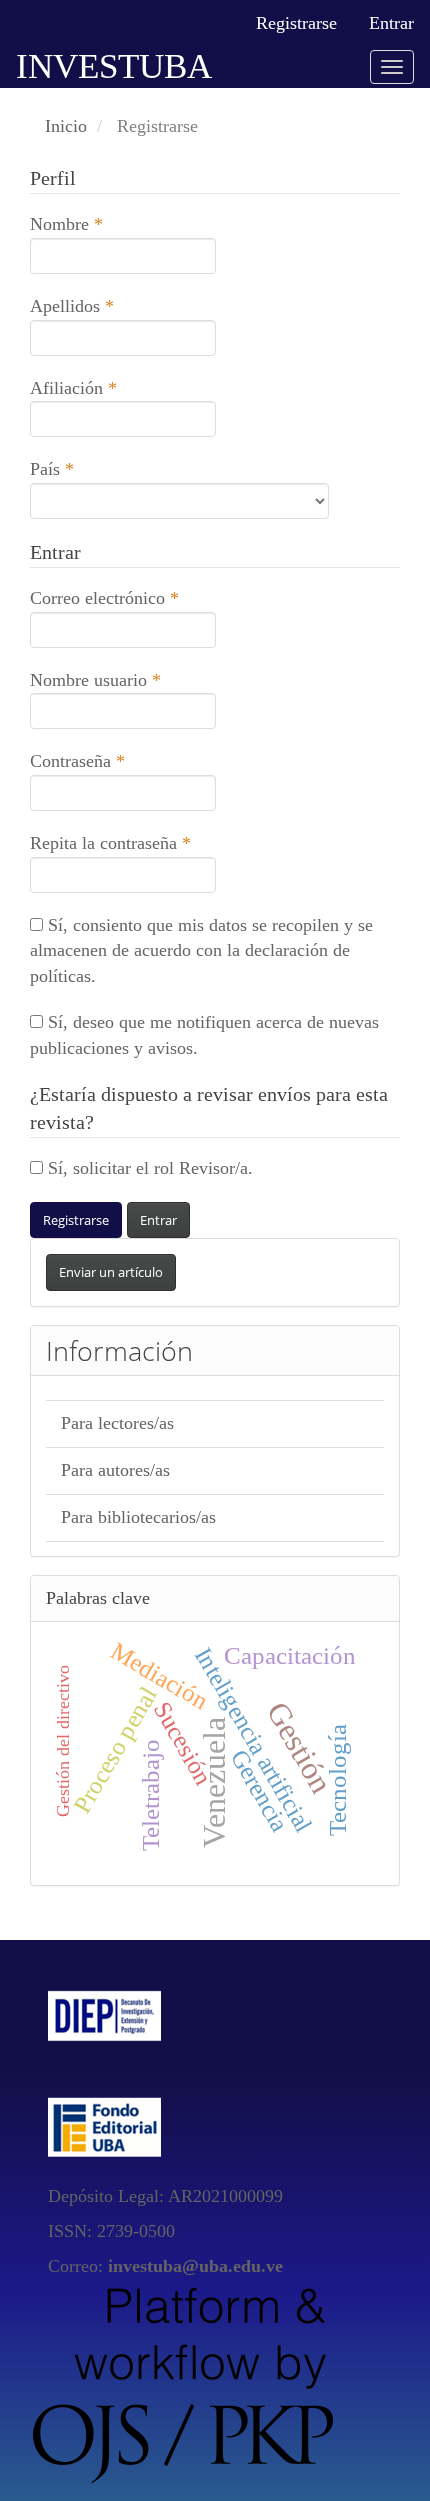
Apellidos (113, 305)
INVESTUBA (114, 66)
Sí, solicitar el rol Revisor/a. (148, 1168)
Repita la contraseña (123, 842)
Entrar (391, 23)
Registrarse (296, 23)
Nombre (107, 223)
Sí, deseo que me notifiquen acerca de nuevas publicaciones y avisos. (204, 1035)
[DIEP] (104, 2013)
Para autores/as (115, 1470)
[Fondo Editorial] (104, 2126)
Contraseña (118, 760)
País (93, 468)
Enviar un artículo (111, 1272)
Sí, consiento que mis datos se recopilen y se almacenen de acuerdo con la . (201, 950)
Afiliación (114, 387)
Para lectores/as (117, 1423)
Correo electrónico (123, 597)
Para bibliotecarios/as (138, 1517)
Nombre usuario (123, 679)
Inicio (66, 126)
